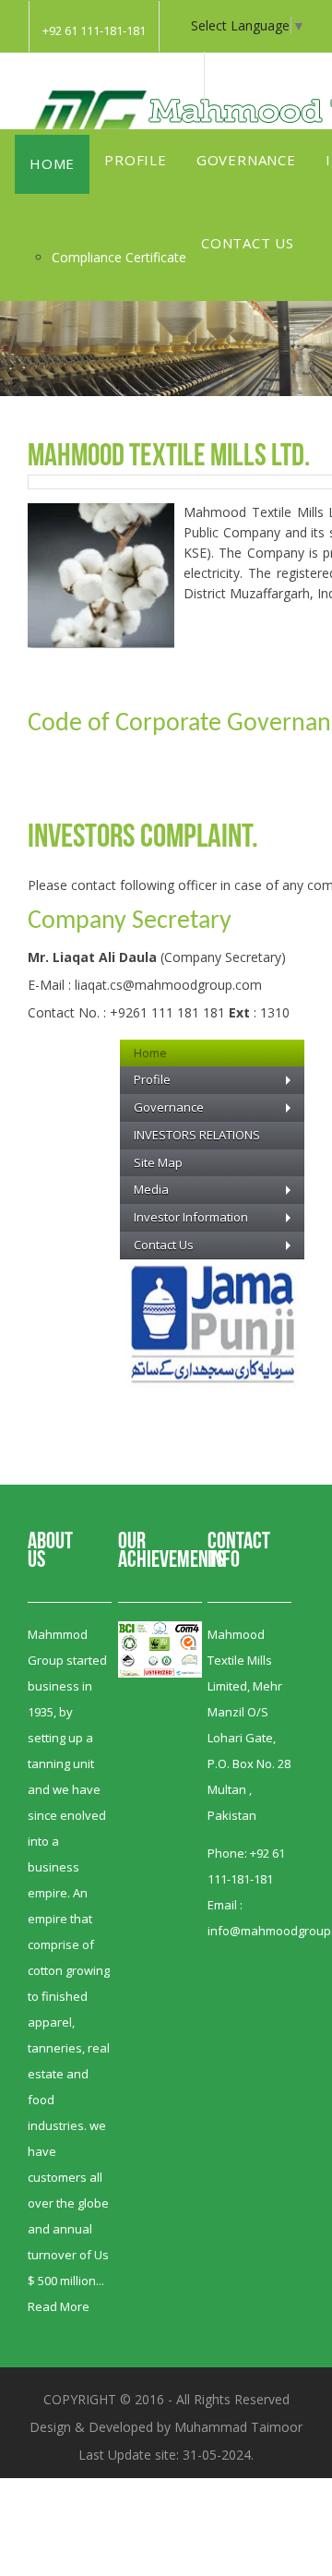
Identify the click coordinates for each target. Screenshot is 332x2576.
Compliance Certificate (119, 257)
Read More (59, 2306)
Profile (136, 160)
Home (52, 163)
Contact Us (248, 243)
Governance (246, 160)
